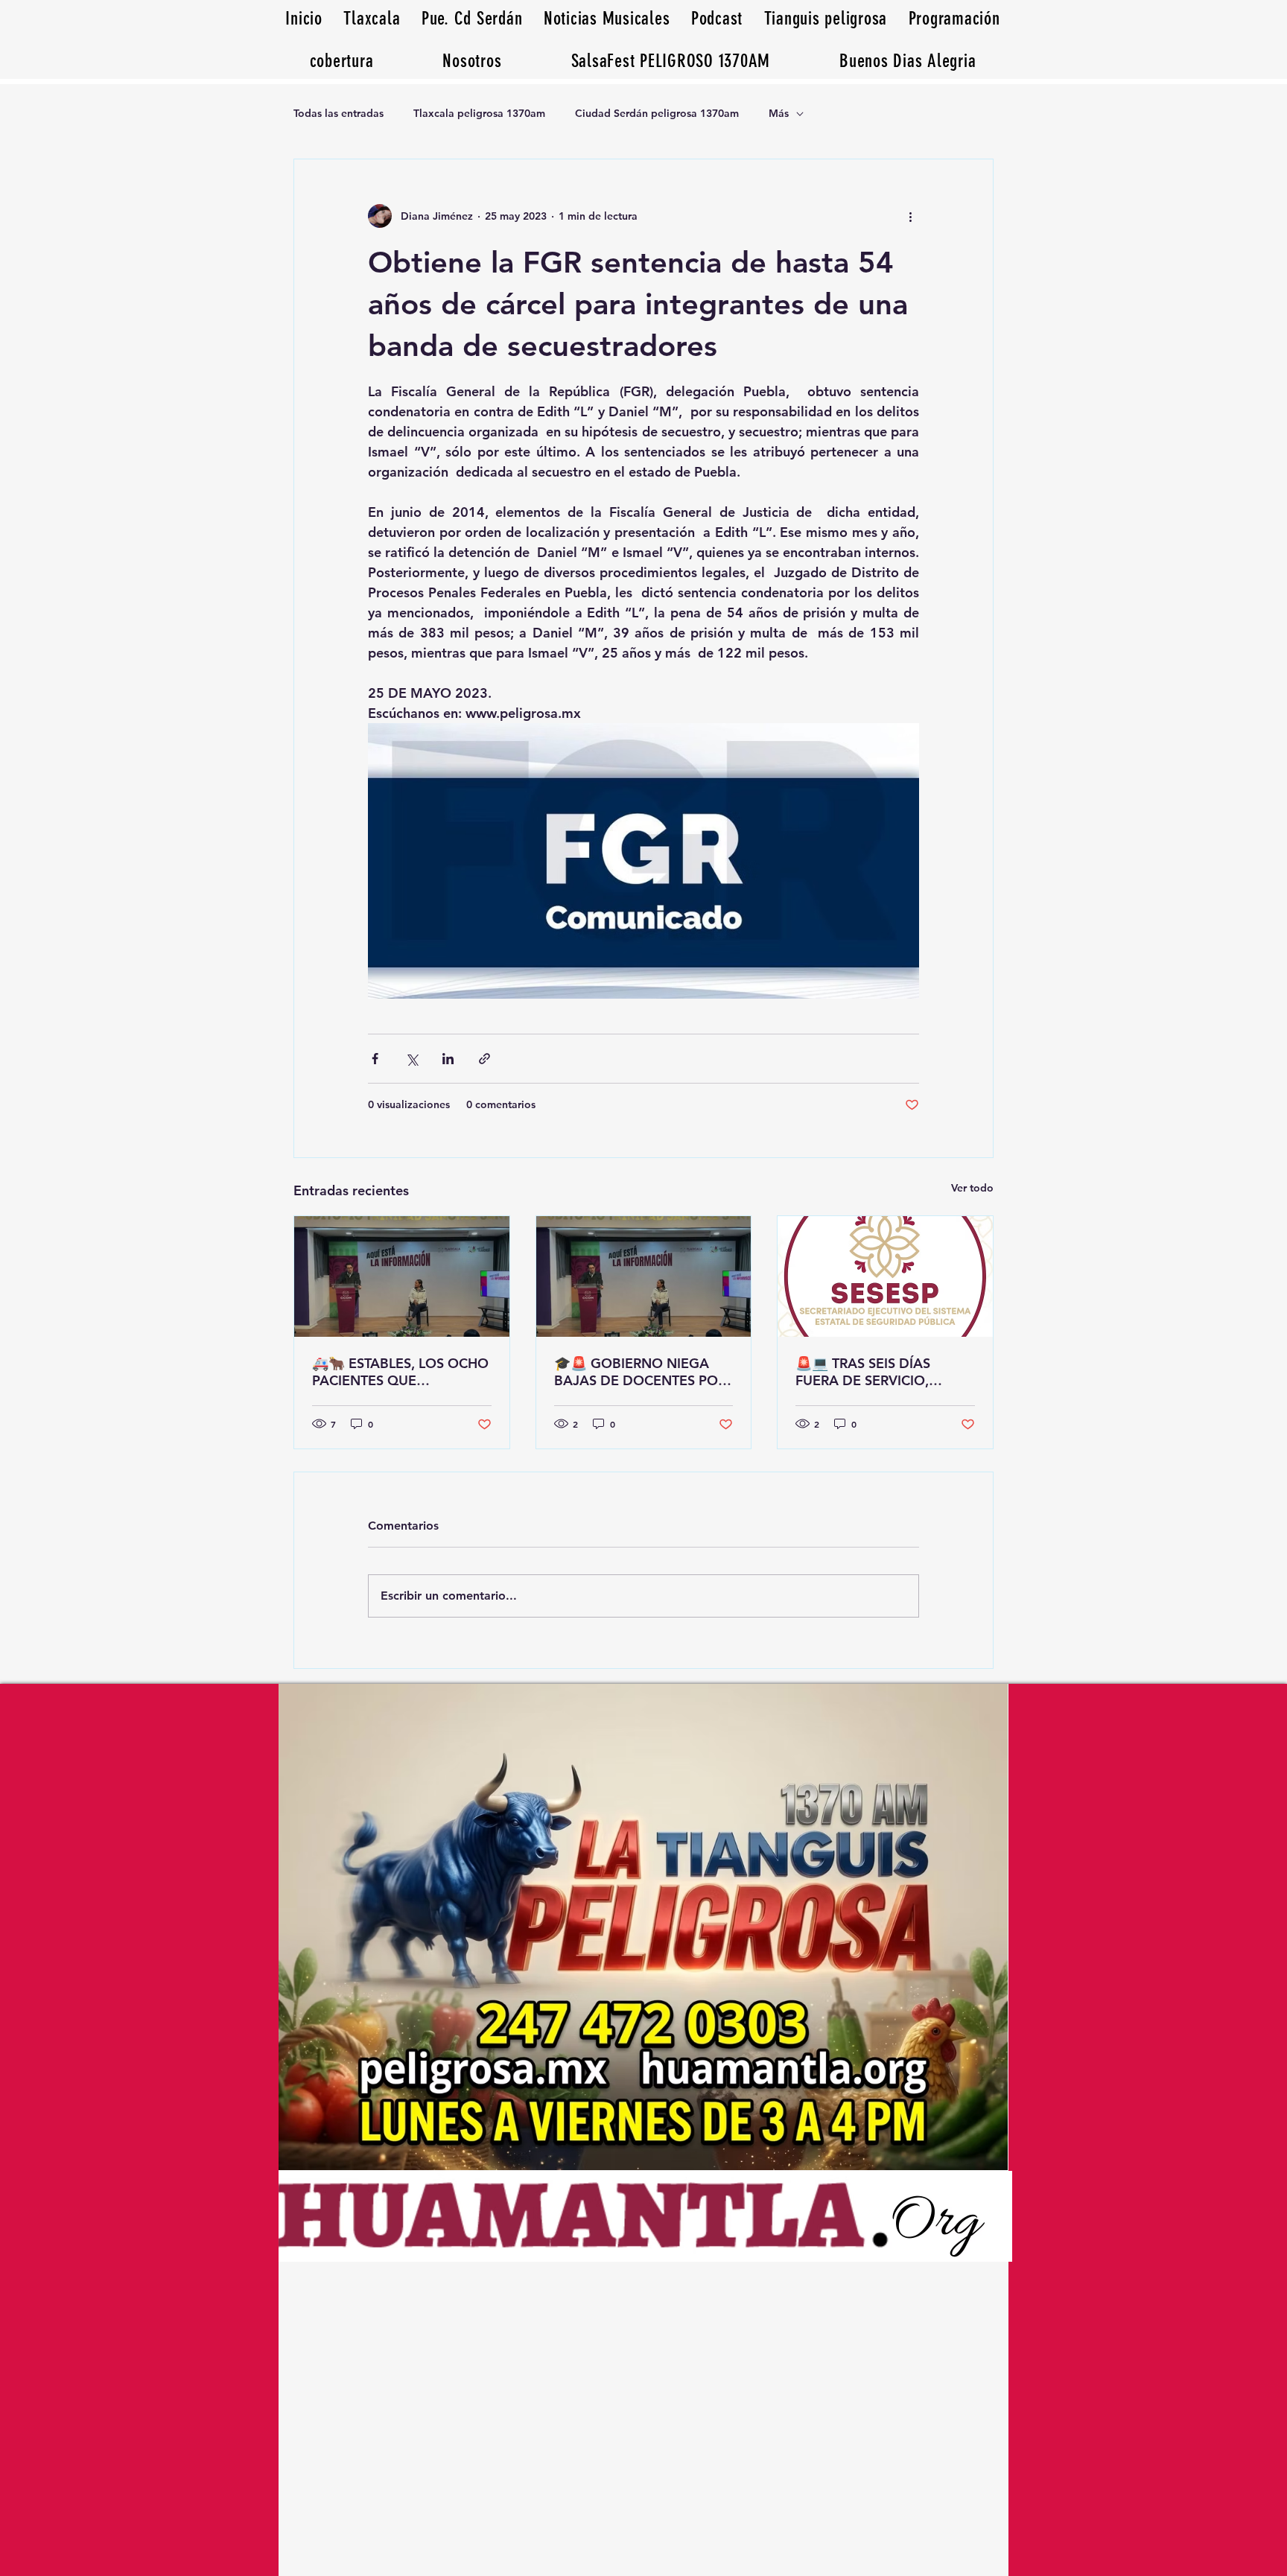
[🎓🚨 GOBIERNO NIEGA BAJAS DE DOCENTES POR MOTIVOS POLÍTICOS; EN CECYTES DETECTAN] (644, 1276)
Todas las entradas (339, 113)
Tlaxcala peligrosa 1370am (479, 113)
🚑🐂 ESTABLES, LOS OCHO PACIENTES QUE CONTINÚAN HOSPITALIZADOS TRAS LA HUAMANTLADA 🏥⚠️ (400, 1372)
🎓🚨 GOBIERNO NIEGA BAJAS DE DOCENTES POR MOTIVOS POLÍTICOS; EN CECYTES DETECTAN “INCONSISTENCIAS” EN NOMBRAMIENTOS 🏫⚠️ (640, 1372)
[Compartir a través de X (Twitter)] (411, 1059)
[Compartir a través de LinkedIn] (448, 1059)
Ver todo (972, 1188)
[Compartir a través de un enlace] (484, 1059)
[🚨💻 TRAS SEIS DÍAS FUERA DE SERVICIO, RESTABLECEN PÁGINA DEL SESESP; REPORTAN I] (885, 1276)
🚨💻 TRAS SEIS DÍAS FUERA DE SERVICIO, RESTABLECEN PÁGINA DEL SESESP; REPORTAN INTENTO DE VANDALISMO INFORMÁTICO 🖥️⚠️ (883, 1372)
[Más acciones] (910, 216)
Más (779, 113)
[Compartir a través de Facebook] (375, 1059)
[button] (908, 61)
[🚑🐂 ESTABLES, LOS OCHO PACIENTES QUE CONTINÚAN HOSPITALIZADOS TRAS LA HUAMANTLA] (402, 1276)
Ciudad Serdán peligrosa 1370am (657, 113)
